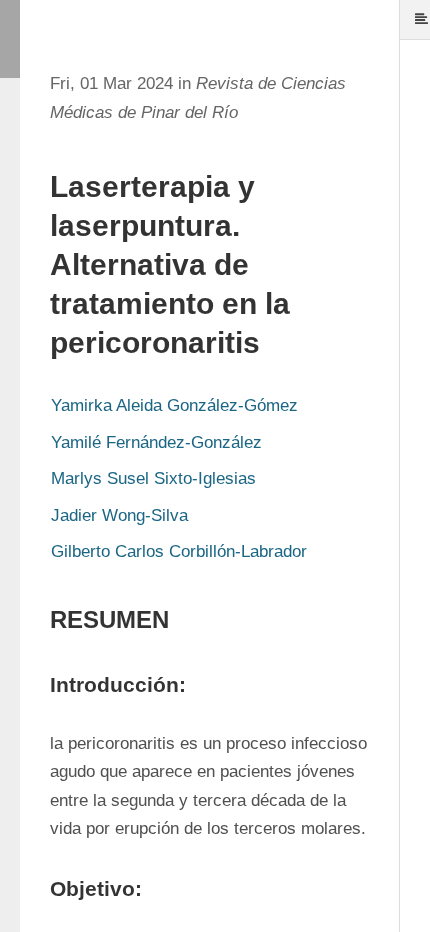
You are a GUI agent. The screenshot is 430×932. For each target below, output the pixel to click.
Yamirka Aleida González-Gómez (174, 405)
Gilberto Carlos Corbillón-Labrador (179, 551)
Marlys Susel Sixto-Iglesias (153, 478)
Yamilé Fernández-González (156, 442)
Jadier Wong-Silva (119, 515)
